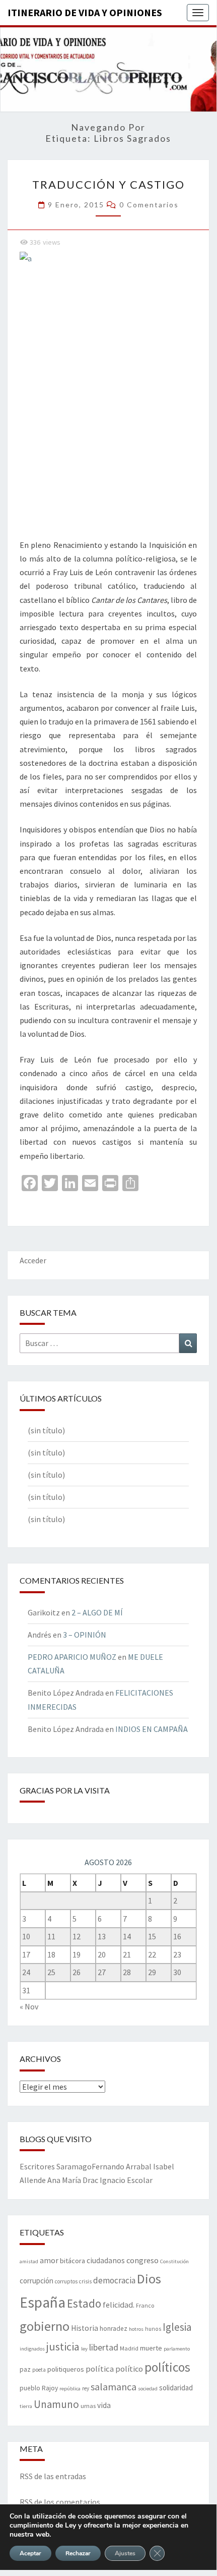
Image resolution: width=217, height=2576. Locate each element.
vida (104, 2405)
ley (84, 2349)
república (70, 2389)
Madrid (129, 2348)
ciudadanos (106, 2260)
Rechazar (78, 2553)
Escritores (37, 2166)
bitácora (73, 2261)
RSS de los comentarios (60, 2502)
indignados (32, 2349)
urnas (88, 2405)
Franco (145, 2305)
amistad (29, 2261)
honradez (114, 2329)
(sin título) (46, 1430)
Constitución (174, 2261)
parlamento (177, 2349)
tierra (26, 2406)
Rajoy (50, 2388)
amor (49, 2260)
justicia (63, 2346)
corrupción (37, 2281)
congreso (142, 2260)
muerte (151, 2348)
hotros (136, 2329)
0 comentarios (149, 205)
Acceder (33, 1260)
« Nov (29, 2006)
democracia (114, 2280)
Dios (149, 2279)
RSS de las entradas (53, 2476)
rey (86, 2388)
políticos (167, 2367)
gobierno (45, 2326)
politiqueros (66, 2369)
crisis (85, 2281)
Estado (84, 2303)
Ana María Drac (73, 2180)
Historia (85, 2328)
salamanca (114, 2387)
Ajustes (125, 2553)
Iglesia (177, 2327)
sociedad (148, 2389)
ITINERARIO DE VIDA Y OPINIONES (85, 12)
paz (25, 2369)
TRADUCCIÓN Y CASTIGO (109, 184)
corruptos (66, 2281)
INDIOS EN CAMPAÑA (152, 1729)
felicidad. (119, 2305)
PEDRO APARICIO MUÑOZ (72, 1657)
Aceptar (30, 2553)
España (43, 2302)
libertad (104, 2347)
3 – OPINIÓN (85, 1635)
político (129, 2369)
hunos (153, 2329)
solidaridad (176, 2388)
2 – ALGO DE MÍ (97, 1612)
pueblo (30, 2388)
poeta (39, 2370)
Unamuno (56, 2404)
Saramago (74, 2166)
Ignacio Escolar (126, 2180)
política (100, 2369)
